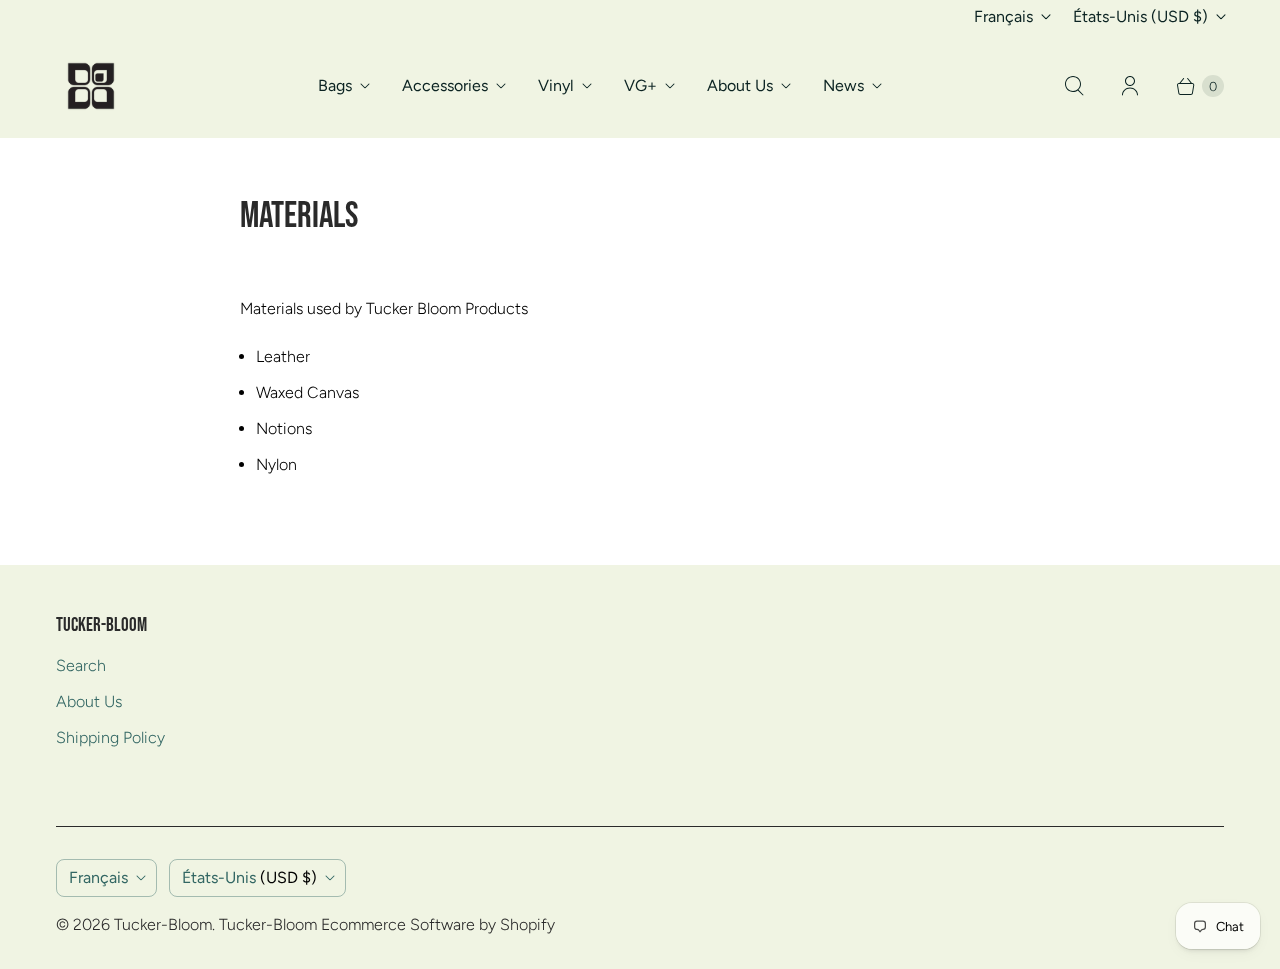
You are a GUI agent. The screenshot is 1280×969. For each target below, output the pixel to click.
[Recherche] (1074, 86)
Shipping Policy (110, 737)
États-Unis (1140, 16)
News (843, 85)
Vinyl (556, 85)
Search (81, 665)
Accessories (445, 85)
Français (1003, 16)
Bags (335, 85)
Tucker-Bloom (163, 924)
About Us (740, 85)
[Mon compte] (1130, 86)
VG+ (640, 85)
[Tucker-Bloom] (91, 86)
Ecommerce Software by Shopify (438, 924)
